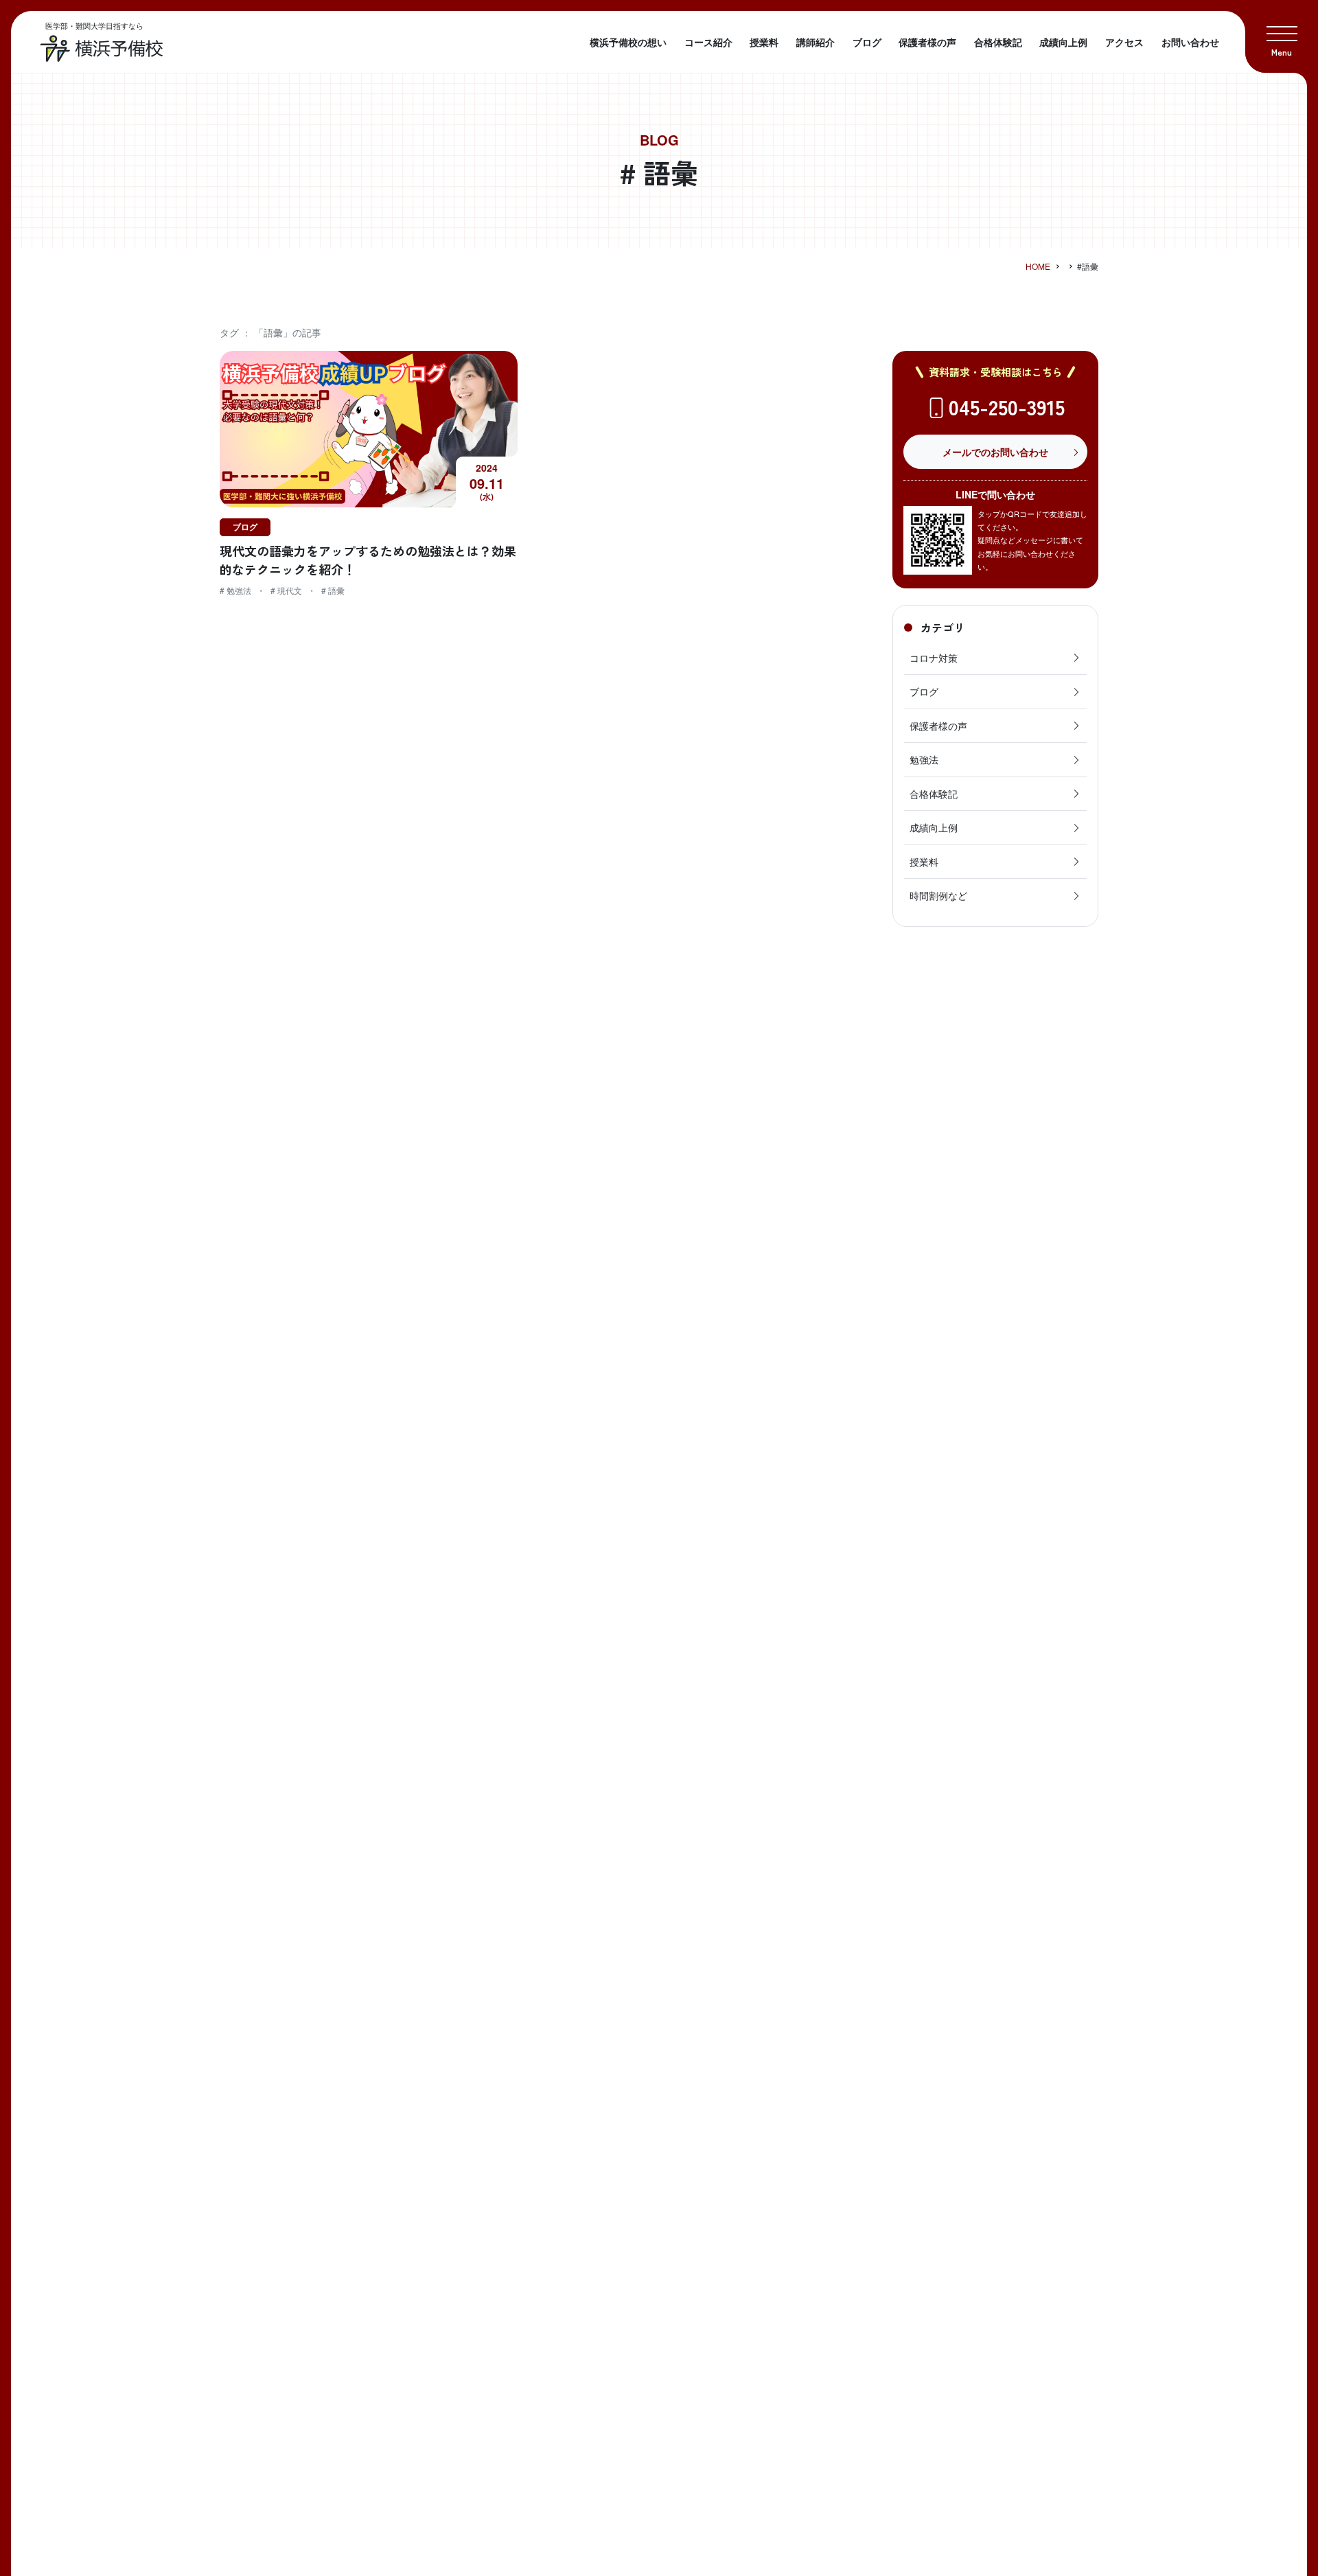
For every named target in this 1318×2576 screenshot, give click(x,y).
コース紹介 (708, 42)
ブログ (867, 42)
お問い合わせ (1190, 42)
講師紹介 (816, 42)
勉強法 (924, 759)
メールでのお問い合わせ (995, 452)
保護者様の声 (927, 42)
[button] (1282, 36)
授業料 (764, 42)
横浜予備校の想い (628, 42)
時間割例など (938, 895)
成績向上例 (1063, 42)
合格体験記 (998, 42)
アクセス (1124, 42)
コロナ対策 (934, 658)
